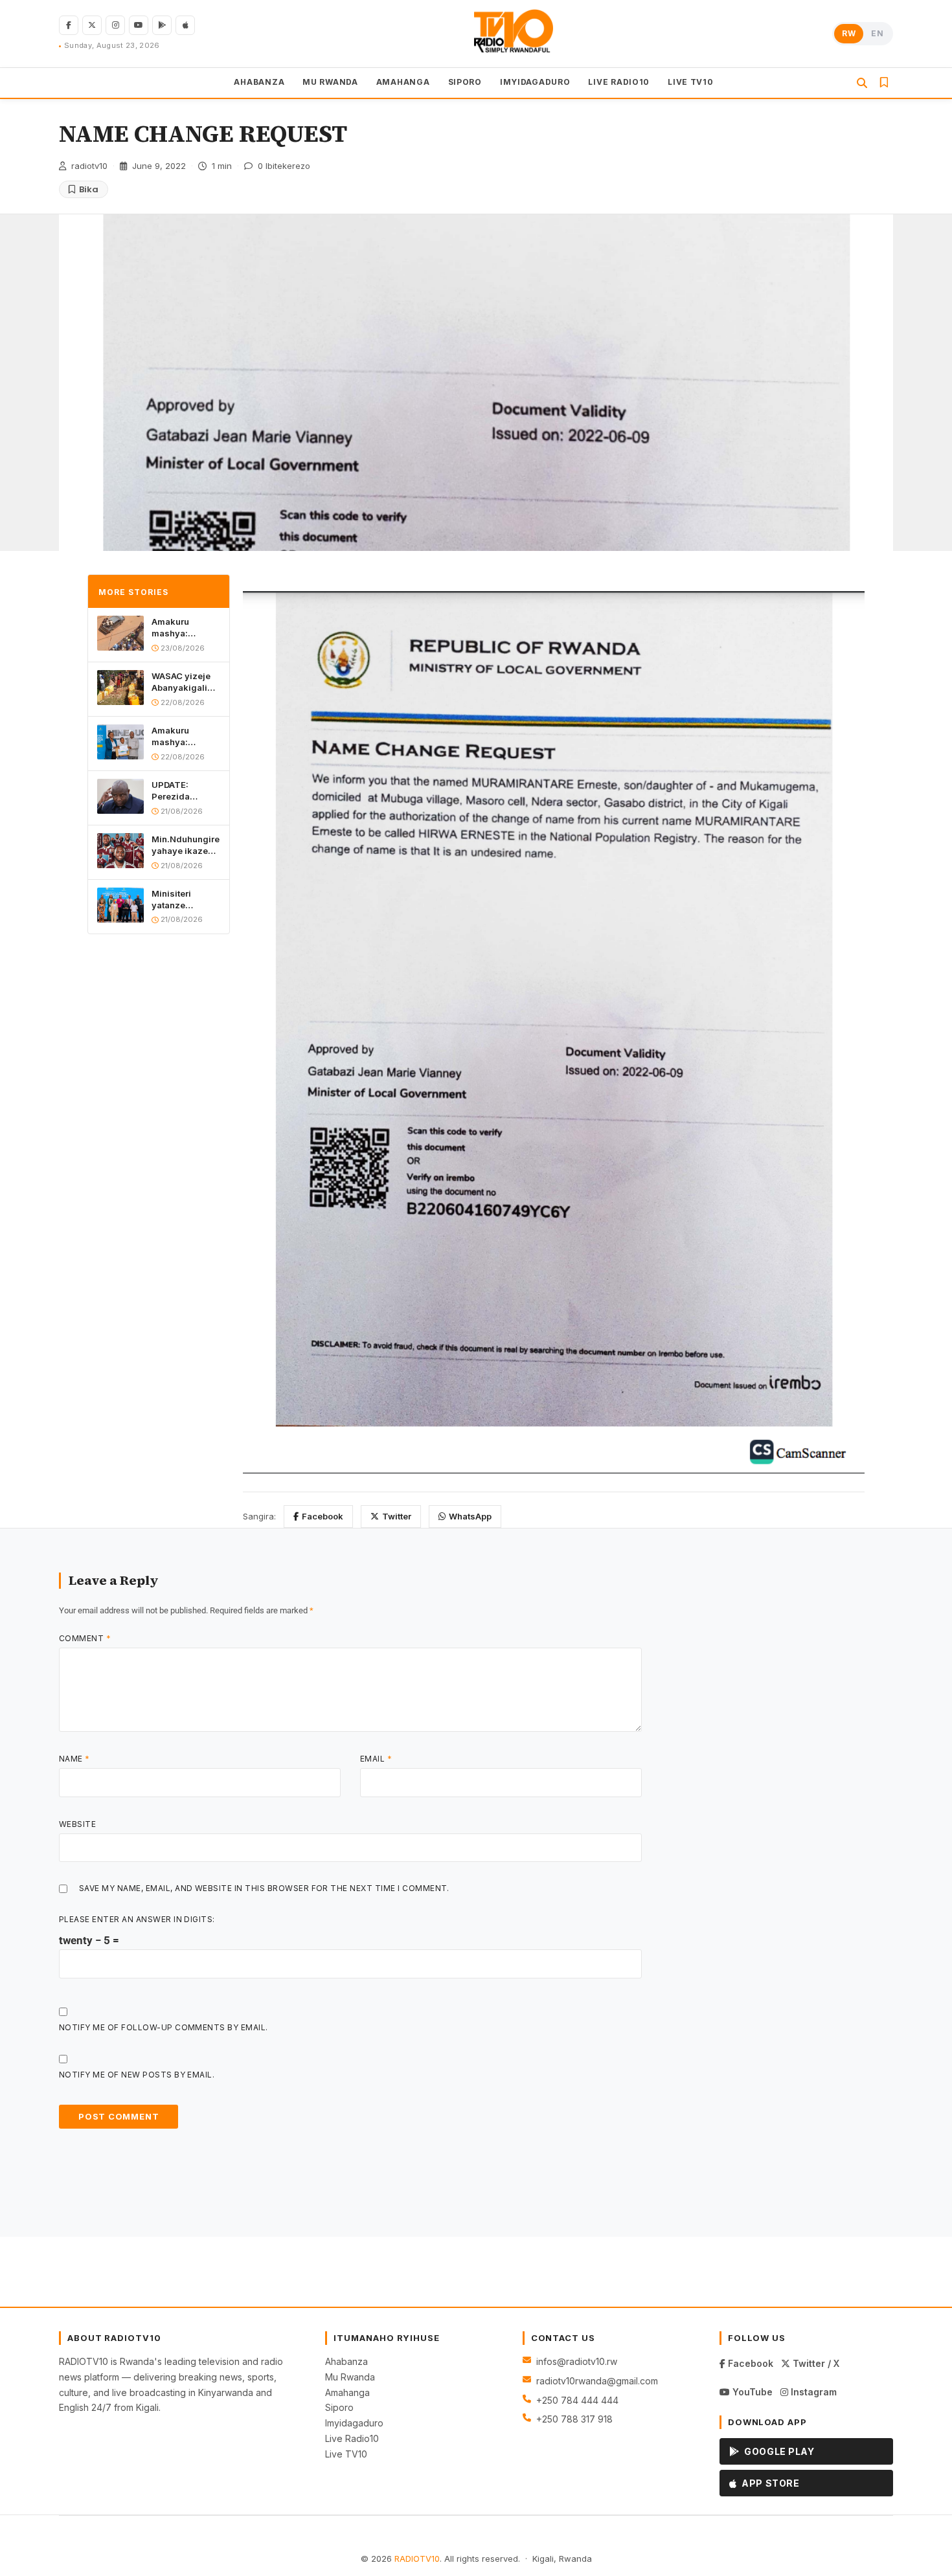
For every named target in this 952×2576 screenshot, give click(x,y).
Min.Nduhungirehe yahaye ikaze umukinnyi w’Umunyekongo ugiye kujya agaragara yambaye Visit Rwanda (186, 845)
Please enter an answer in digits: (137, 1919)
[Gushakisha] (862, 83)
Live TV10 (346, 2454)
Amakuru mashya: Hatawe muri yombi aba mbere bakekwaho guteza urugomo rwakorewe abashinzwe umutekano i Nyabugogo (186, 628)
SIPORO (465, 82)
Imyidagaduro (354, 2423)
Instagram (812, 2392)
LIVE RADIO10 (619, 82)
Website (77, 1824)
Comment (85, 1638)
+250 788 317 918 (574, 2419)
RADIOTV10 (417, 2559)
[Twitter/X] (92, 25)
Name (74, 1759)
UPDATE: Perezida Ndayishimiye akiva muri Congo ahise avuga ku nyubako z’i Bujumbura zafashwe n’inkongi (181, 791)
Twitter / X (815, 2363)
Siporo (339, 2407)
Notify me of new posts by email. (137, 2075)
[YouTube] (139, 25)
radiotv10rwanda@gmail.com (597, 2381)
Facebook (323, 1516)
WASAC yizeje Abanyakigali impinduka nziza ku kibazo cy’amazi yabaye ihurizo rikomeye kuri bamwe (185, 682)
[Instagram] (115, 25)
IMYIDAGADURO (535, 82)
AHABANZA (259, 82)
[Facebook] (69, 25)
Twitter (397, 1516)
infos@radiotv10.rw (577, 2361)
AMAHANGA (403, 82)
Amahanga (347, 2392)
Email (376, 1759)
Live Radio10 (352, 2438)
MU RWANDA (330, 82)
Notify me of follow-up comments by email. (164, 2027)
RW (849, 33)
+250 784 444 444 (577, 2400)
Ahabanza (346, 2361)
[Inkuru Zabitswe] (884, 83)
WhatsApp (470, 1516)
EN (877, 33)
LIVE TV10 (690, 82)
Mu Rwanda (350, 2377)
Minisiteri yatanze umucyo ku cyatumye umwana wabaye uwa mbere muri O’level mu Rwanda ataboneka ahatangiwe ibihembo (178, 900)
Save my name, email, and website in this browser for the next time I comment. (264, 1888)
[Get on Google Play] (162, 25)
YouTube (751, 2392)
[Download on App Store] (185, 25)
